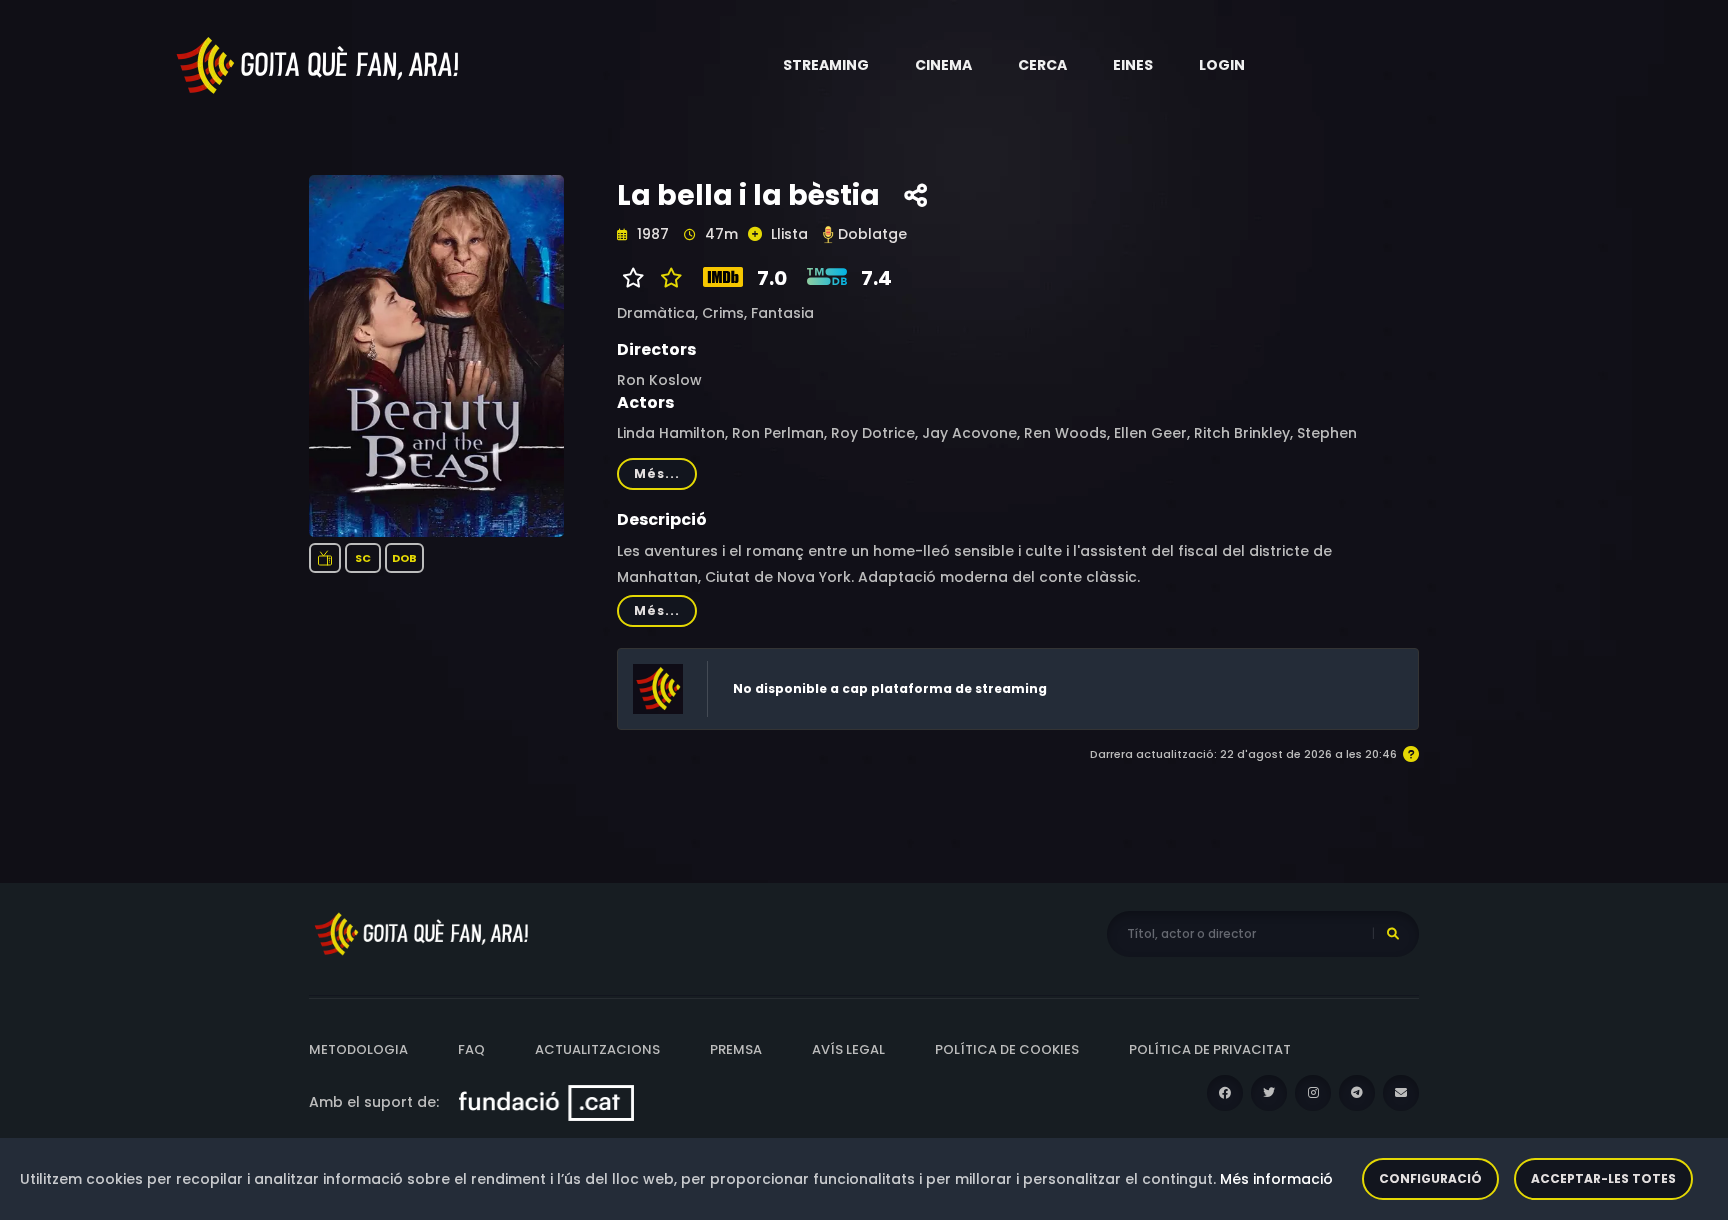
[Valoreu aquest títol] (666, 278)
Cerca (1042, 65)
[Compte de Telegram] (1357, 1093)
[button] (826, 65)
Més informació (1276, 1179)
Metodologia (358, 1049)
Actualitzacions (597, 1049)
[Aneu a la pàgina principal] (319, 64)
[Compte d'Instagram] (1313, 1093)
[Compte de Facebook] (1225, 1093)
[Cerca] (1393, 934)
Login (1222, 65)
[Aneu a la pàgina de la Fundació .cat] (546, 1102)
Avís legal (848, 1049)
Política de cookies (1007, 1049)
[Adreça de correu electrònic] (1401, 1093)
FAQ (471, 1049)
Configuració (1430, 1178)
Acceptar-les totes (1603, 1178)
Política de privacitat (1210, 1049)
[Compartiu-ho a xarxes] (915, 196)
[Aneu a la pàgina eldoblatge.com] (828, 234)
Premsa (736, 1049)
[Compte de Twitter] (1269, 1093)
